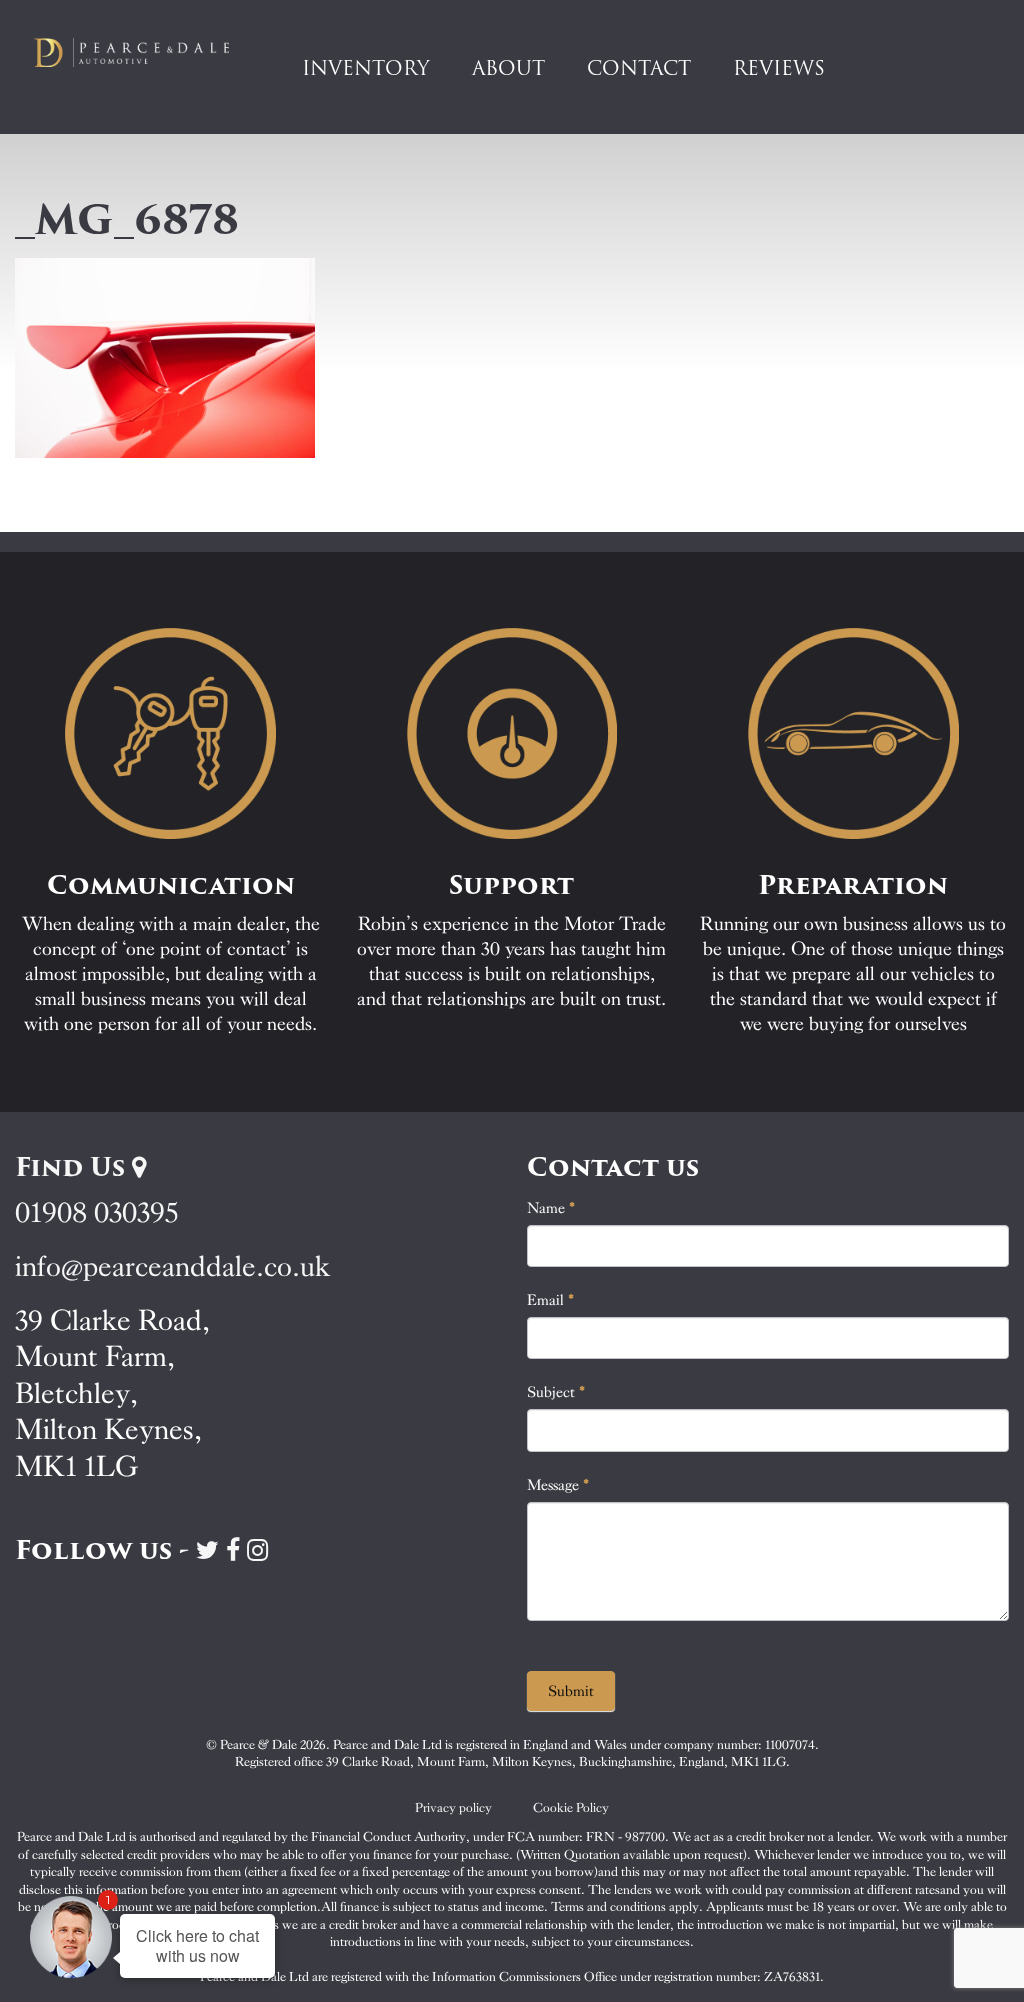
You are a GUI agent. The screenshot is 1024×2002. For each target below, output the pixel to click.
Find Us (73, 1167)
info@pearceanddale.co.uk (173, 1266)
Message (558, 1485)
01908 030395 (96, 1212)
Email (551, 1300)
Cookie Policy (571, 1807)
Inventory (366, 68)
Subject (556, 1392)
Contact (639, 68)
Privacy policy (453, 1807)
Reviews (779, 68)
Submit (571, 1691)
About (508, 68)
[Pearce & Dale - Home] (142, 52)
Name (551, 1208)
